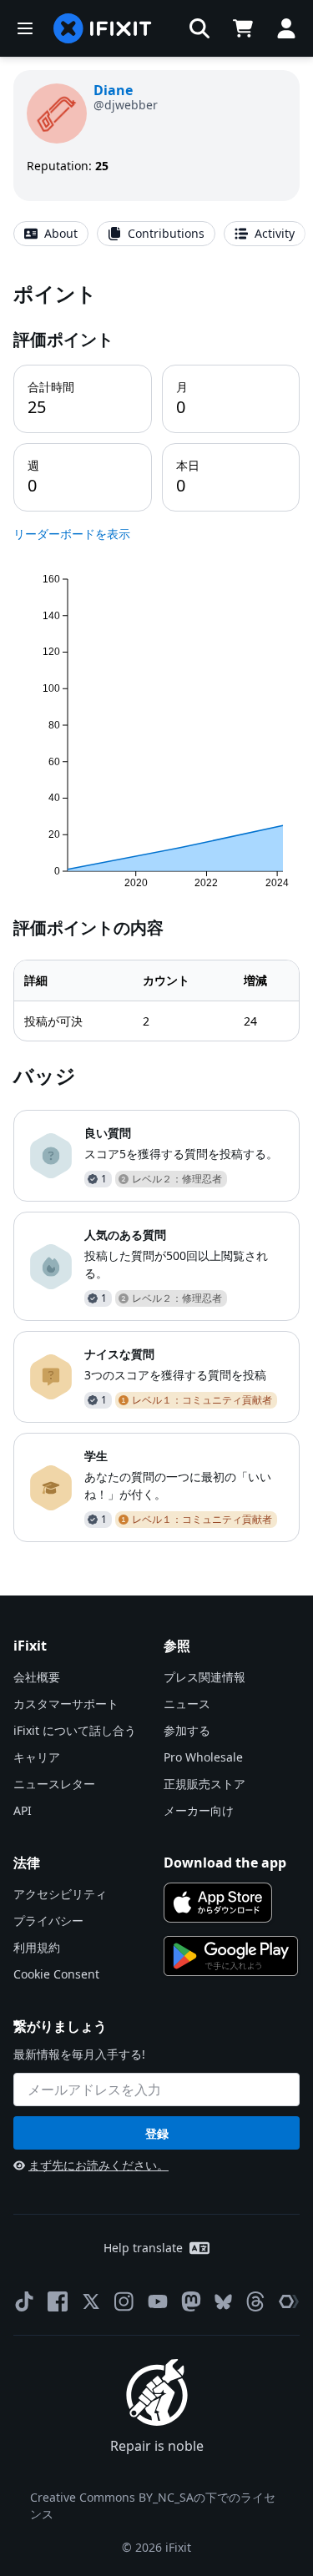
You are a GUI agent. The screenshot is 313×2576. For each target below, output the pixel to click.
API (23, 1810)
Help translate (143, 2248)
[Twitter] (91, 2301)
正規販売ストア (204, 1784)
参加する (187, 1730)
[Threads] (255, 2301)
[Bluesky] (223, 2302)
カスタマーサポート (66, 1704)
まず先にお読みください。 (98, 2165)
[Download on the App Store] (218, 1903)
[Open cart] (243, 28)
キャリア (37, 1757)
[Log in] (286, 28)
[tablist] (156, 234)
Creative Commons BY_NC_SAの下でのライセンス (153, 2505)
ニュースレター (54, 1784)
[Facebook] (58, 2301)
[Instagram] (124, 2301)
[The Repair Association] (289, 2301)
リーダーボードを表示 (72, 534)
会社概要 (37, 1677)
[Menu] (25, 28)
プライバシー (48, 1921)
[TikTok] (24, 2301)
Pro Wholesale (203, 1757)
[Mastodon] (191, 2301)
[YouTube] (158, 2301)
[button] (199, 28)
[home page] (103, 28)
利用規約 (37, 1947)
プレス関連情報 (204, 1677)
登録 (157, 2133)
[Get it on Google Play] (231, 1956)
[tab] (51, 234)
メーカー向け (199, 1810)
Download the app (225, 1863)
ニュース (187, 1704)
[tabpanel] (156, 911)
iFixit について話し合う (75, 1730)
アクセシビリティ (60, 1894)
